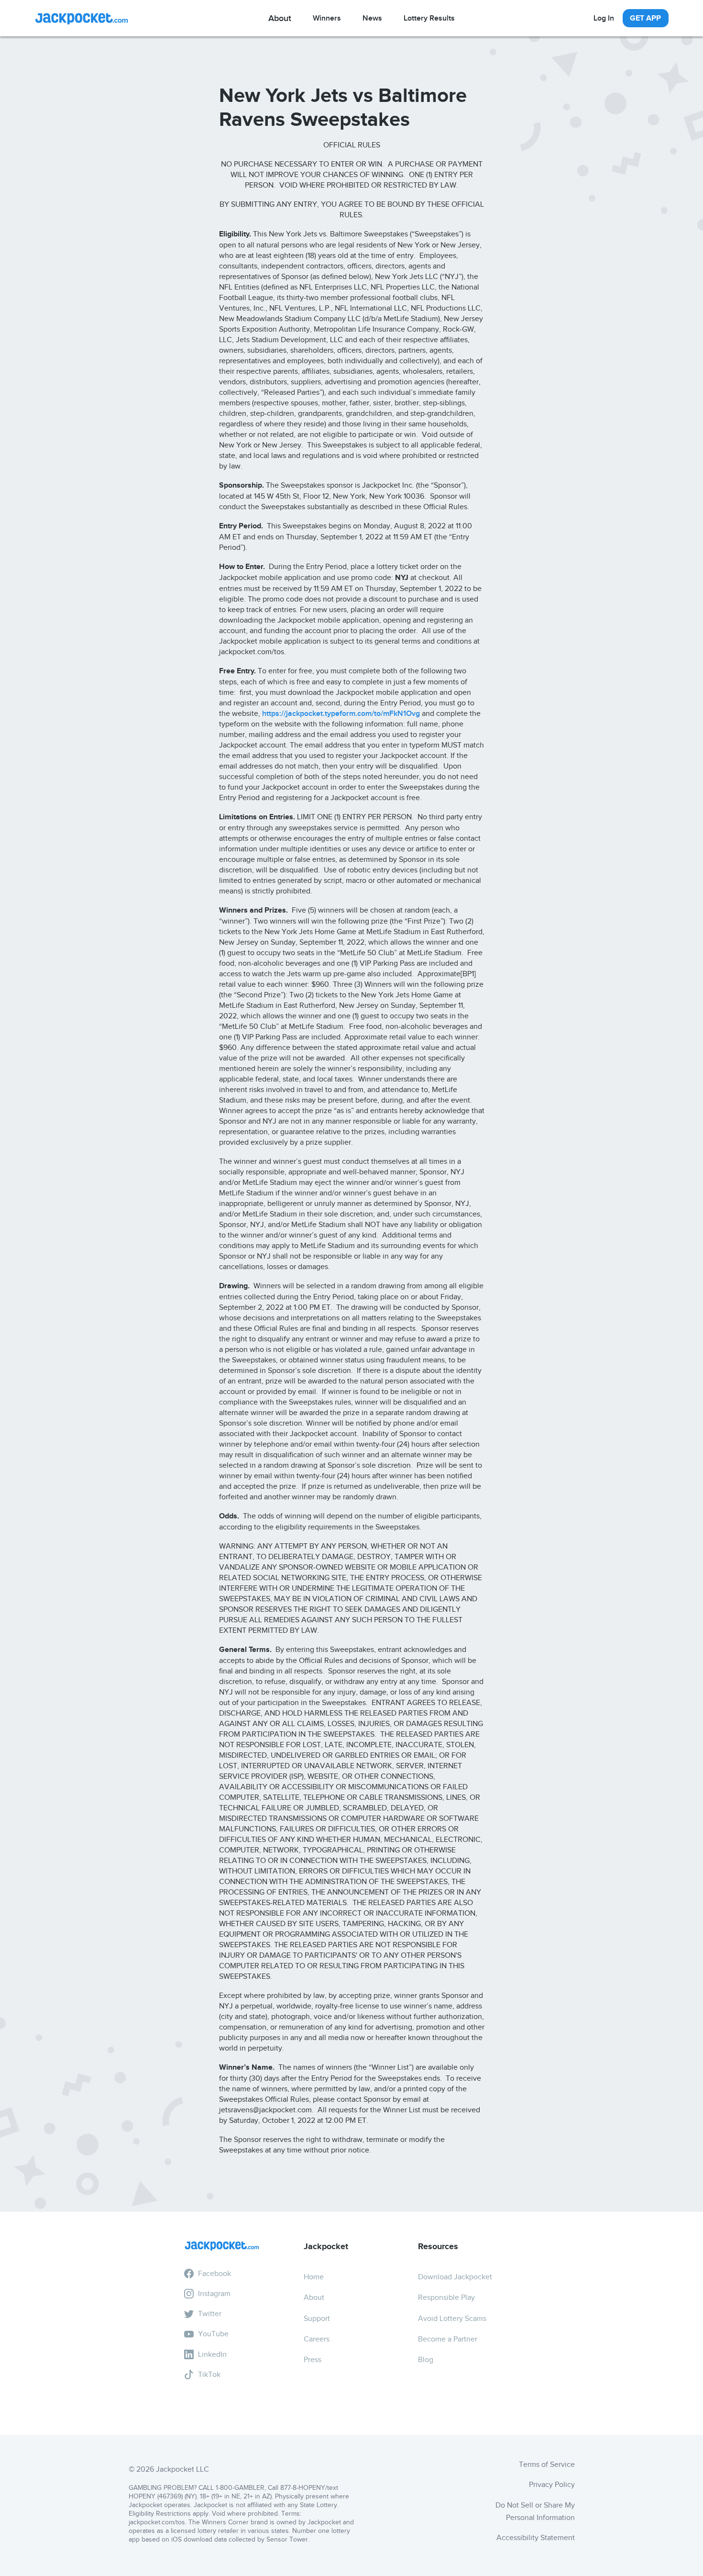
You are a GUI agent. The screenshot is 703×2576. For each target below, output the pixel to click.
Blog (426, 2360)
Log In (604, 18)
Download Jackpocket (455, 2277)
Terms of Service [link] (547, 2464)
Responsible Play (446, 2297)
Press (313, 2360)
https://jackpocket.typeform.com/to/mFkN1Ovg (341, 714)
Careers (317, 2339)
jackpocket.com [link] (151, 2522)
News (372, 18)
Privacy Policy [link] (552, 2485)
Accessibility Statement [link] (536, 2538)
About (314, 2297)
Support (317, 2319)
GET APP (645, 18)
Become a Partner (448, 2339)
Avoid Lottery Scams (452, 2319)
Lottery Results (429, 18)
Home (314, 2277)
